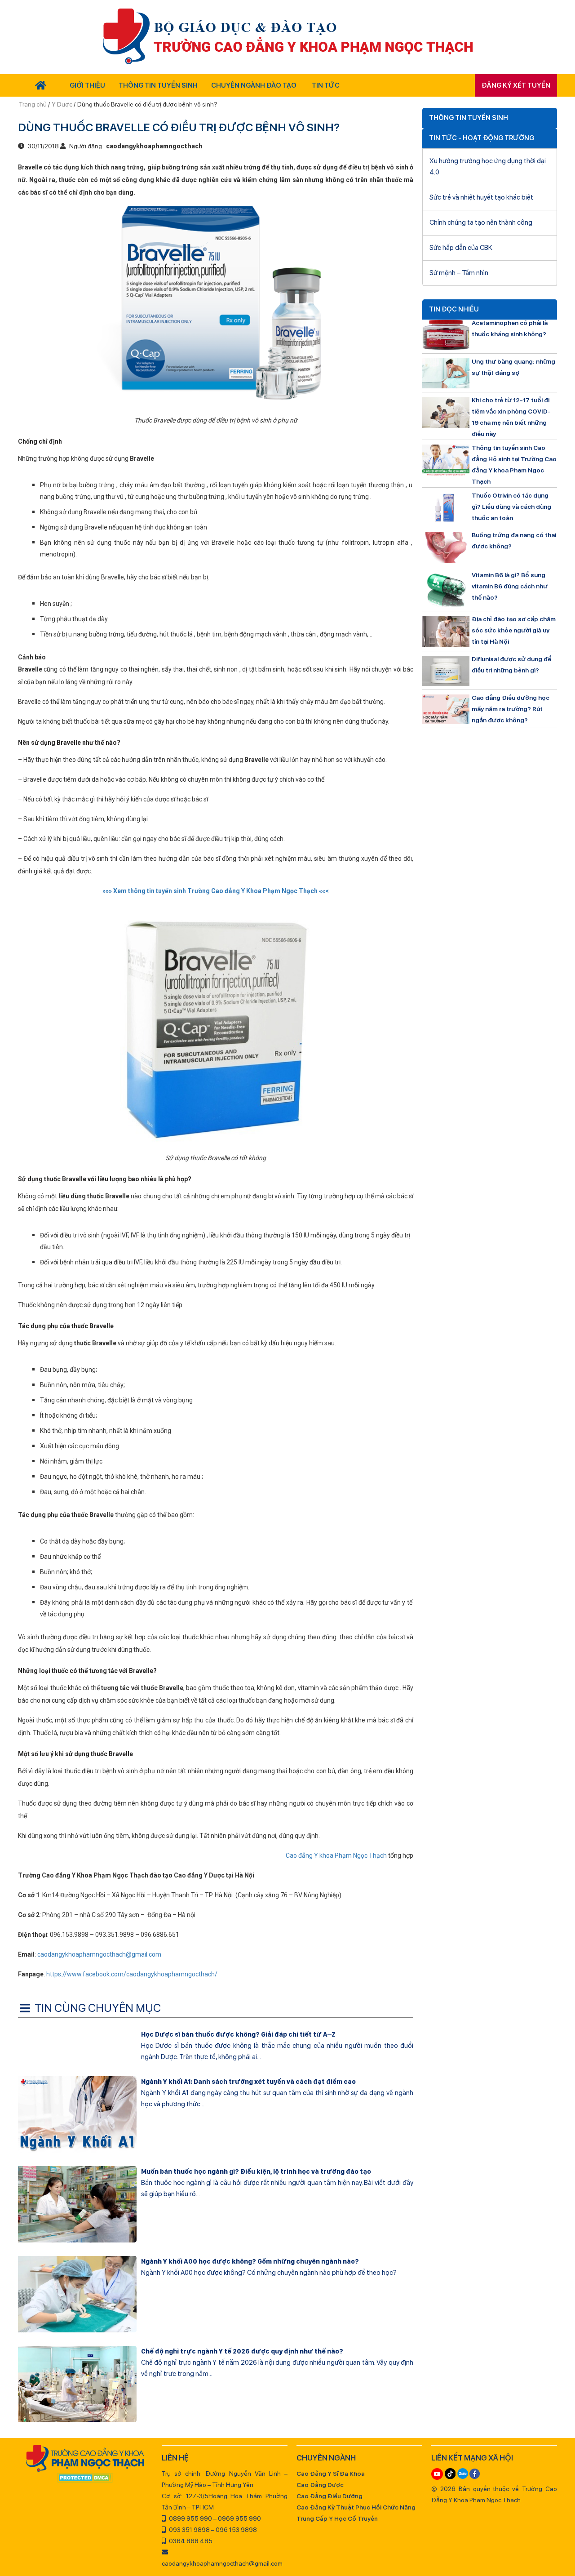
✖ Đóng (355, 1266)
